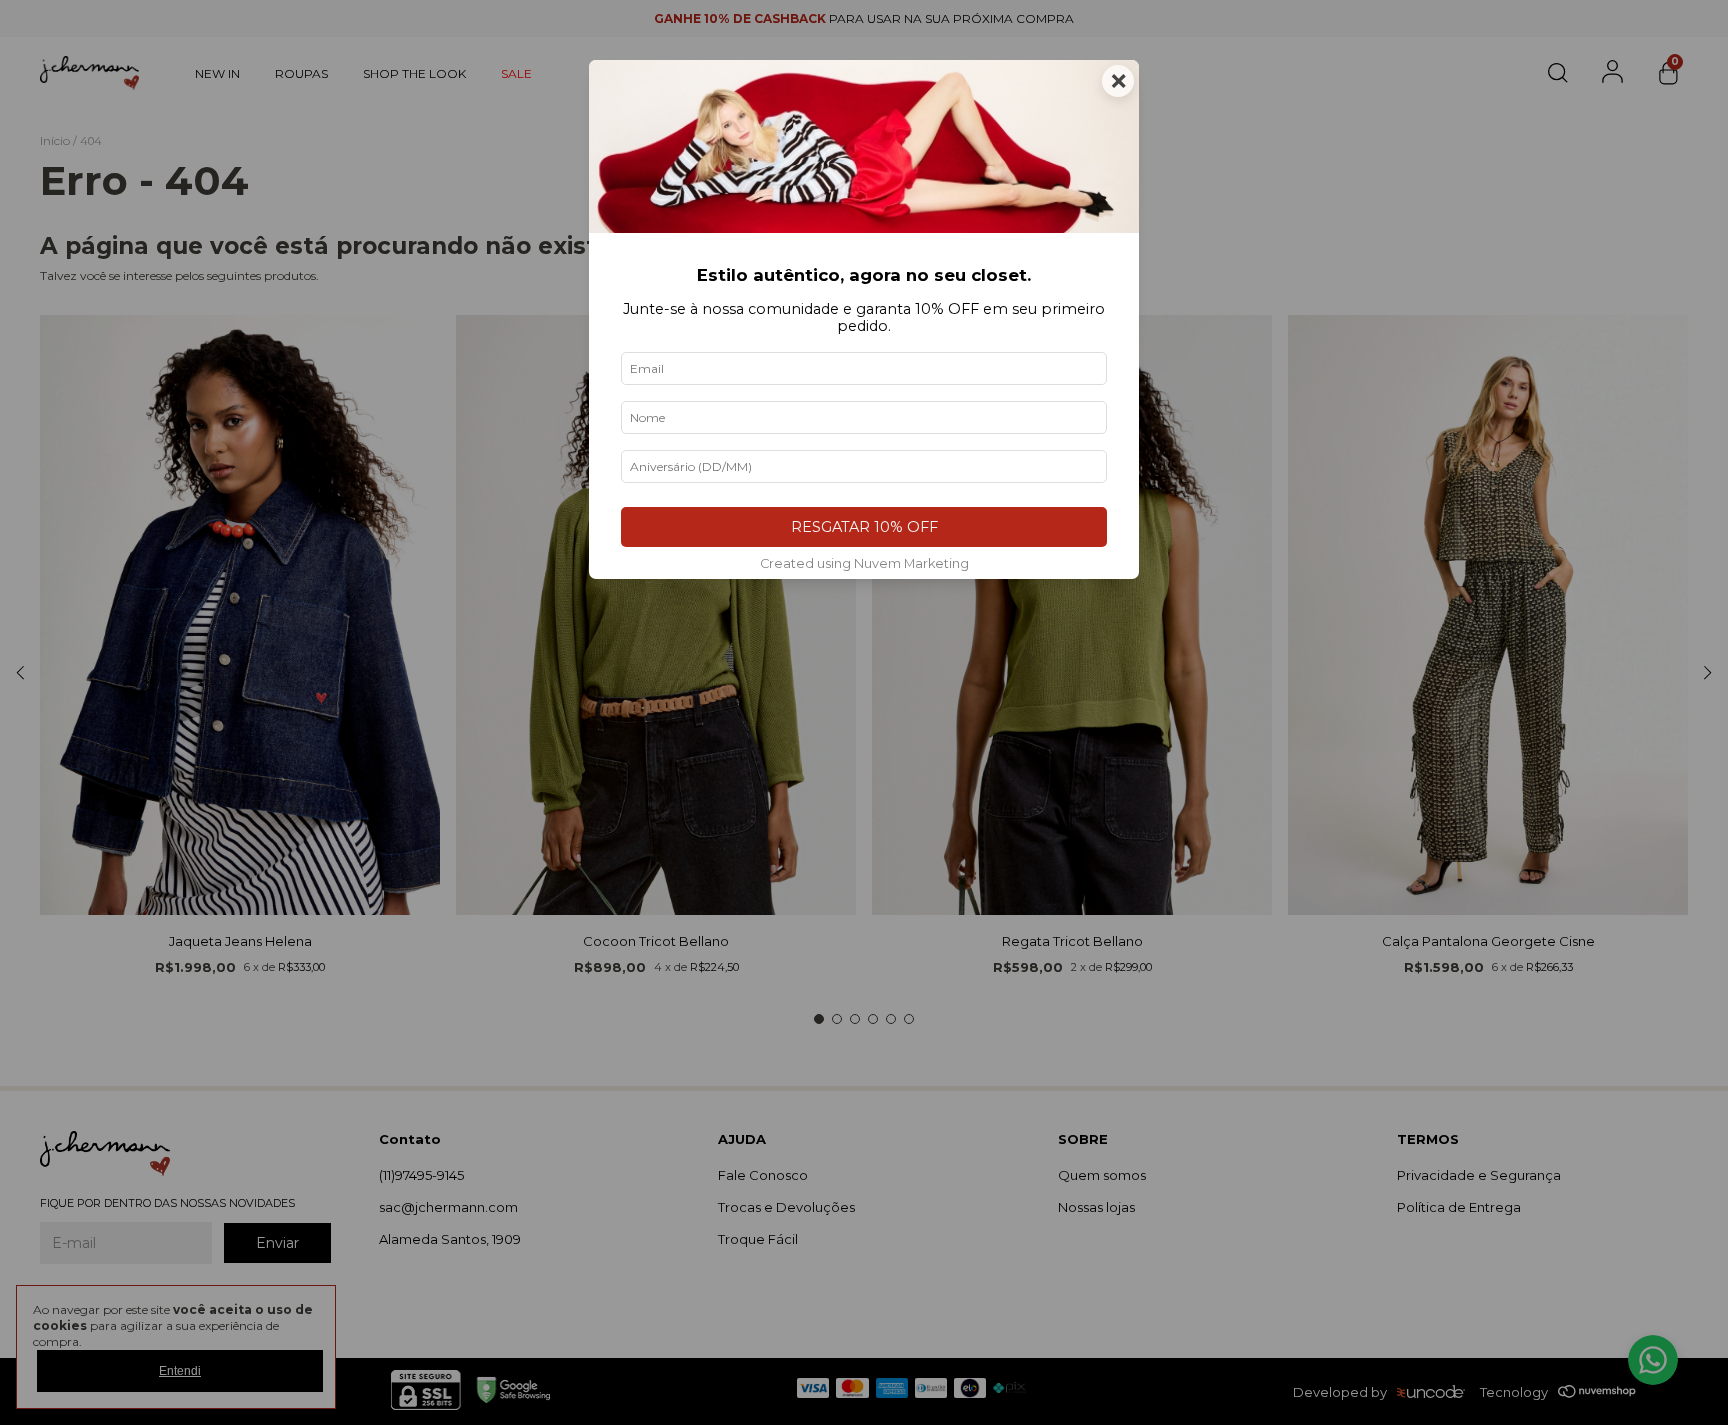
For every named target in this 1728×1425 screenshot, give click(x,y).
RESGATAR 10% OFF (864, 527)
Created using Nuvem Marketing (864, 563)
